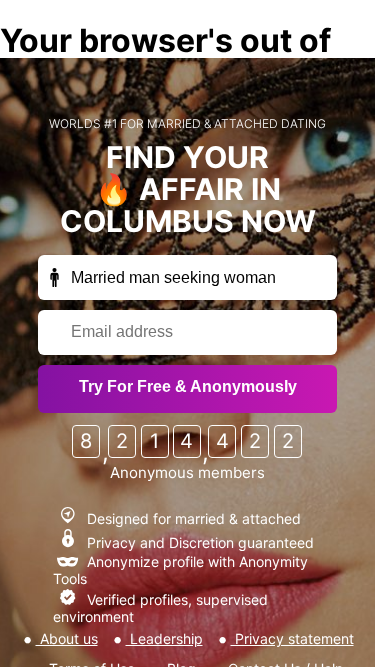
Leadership (164, 638)
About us (67, 638)
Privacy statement (292, 638)
